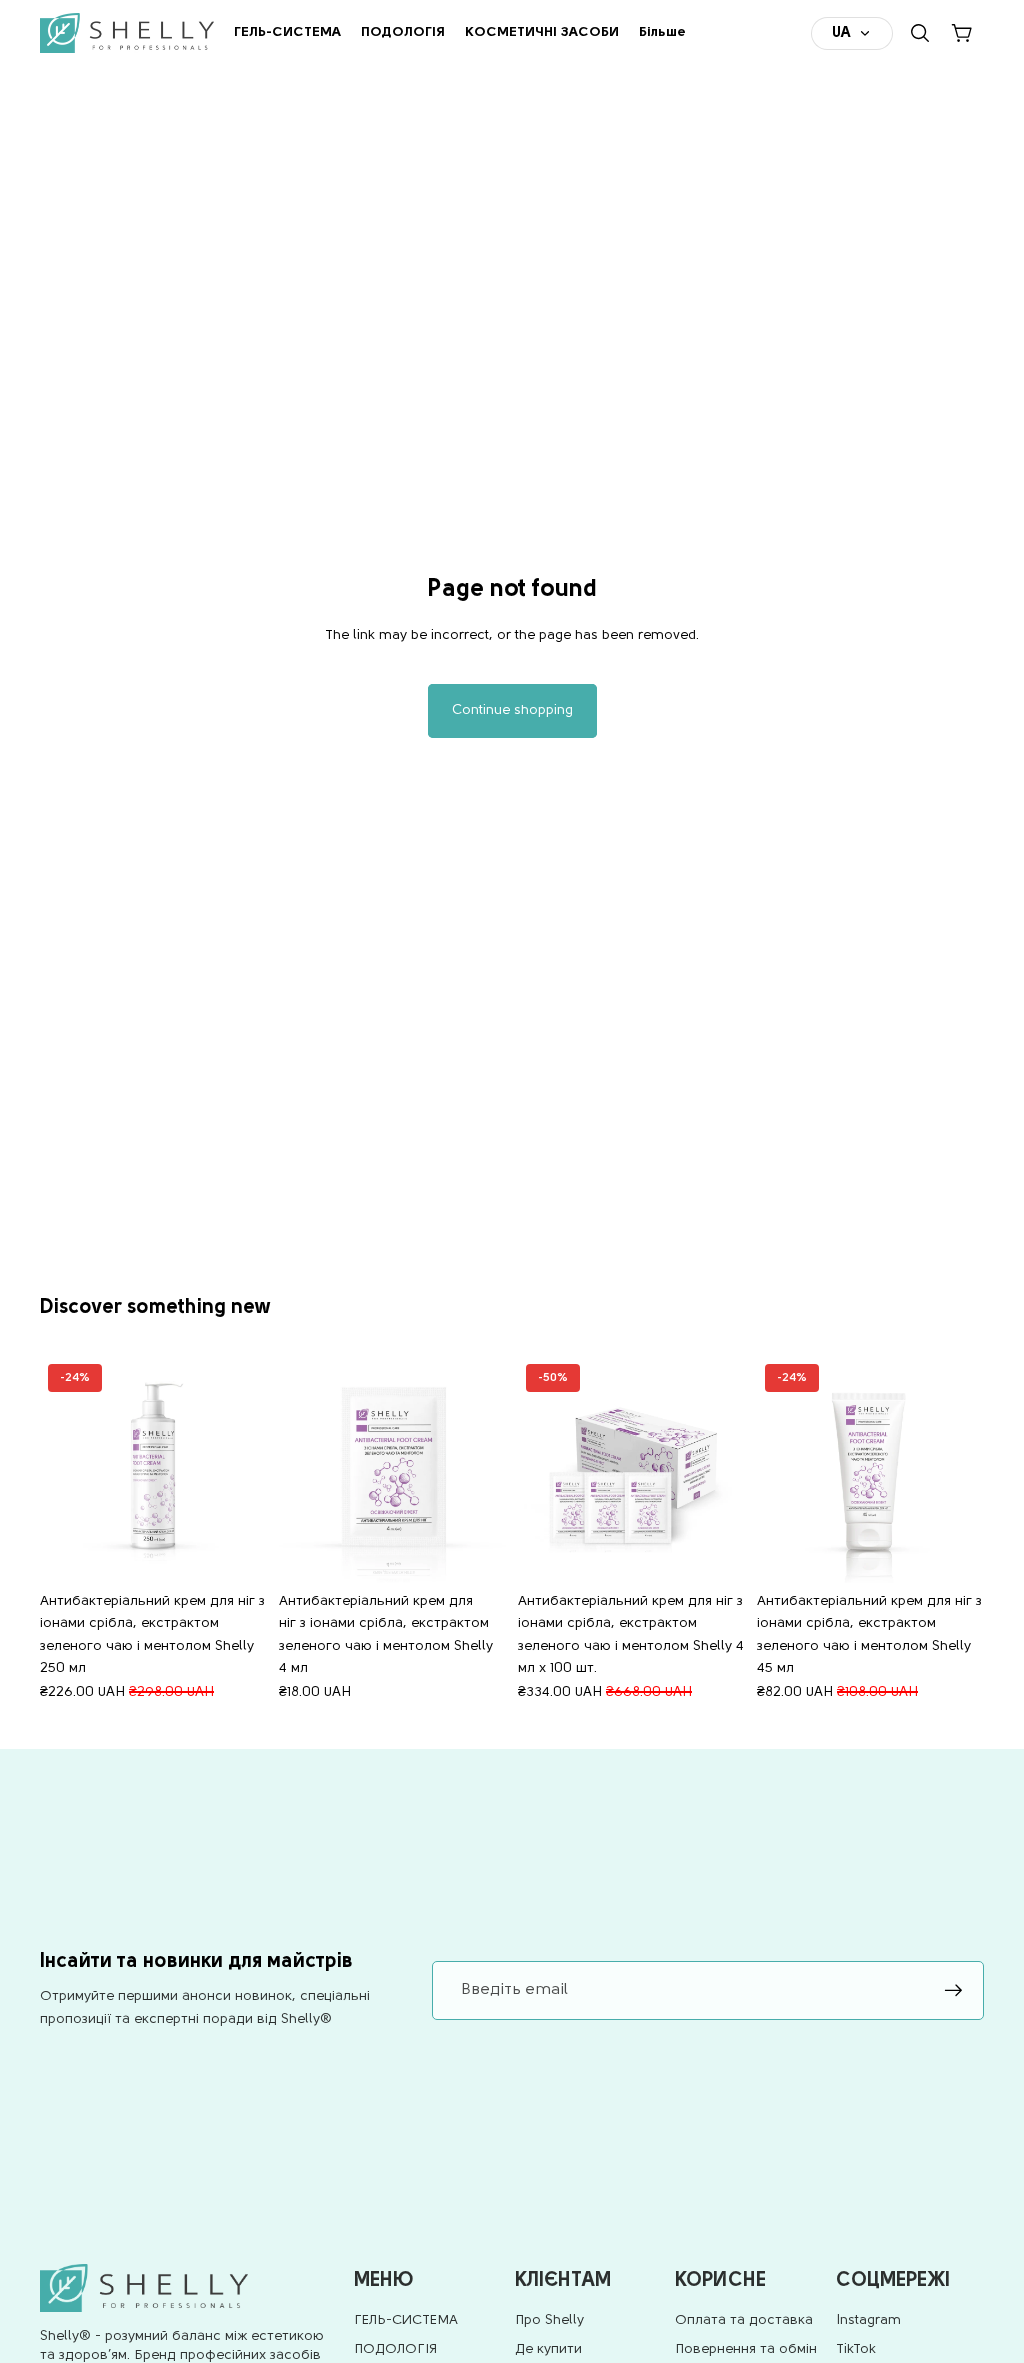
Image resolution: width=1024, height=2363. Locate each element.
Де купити (548, 2349)
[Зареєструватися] (954, 1991)
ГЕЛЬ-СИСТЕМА (406, 2320)
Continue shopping (512, 710)
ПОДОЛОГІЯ (395, 2349)
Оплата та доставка (744, 2320)
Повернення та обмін (746, 2349)
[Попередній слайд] (62, 1469)
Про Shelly (549, 2320)
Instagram (868, 2320)
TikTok (856, 2349)
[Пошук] (920, 33)
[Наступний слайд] (245, 1469)
